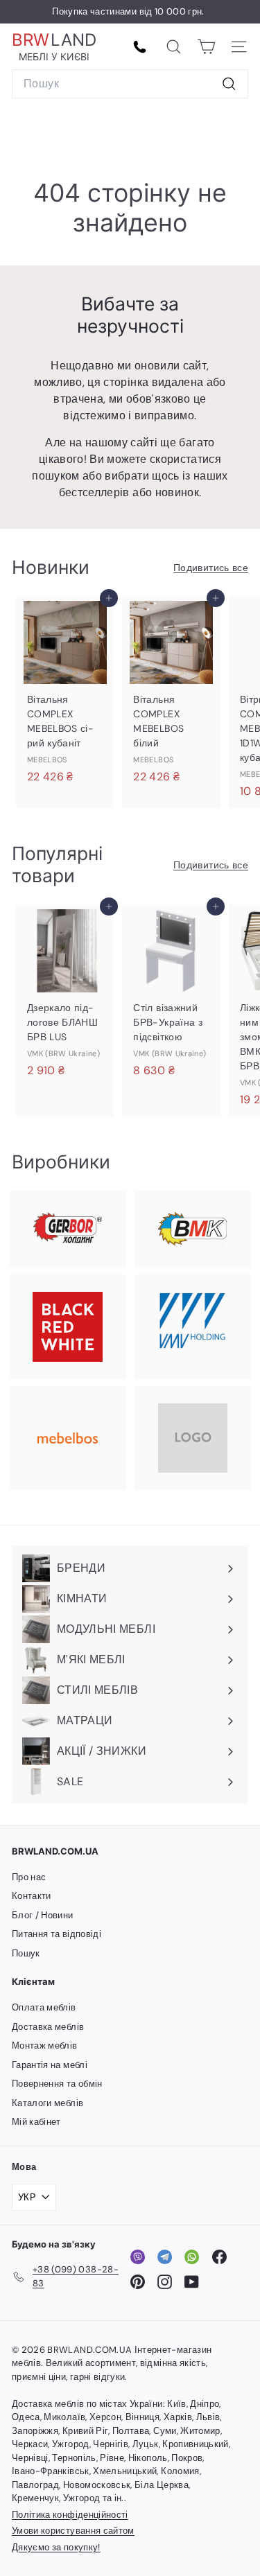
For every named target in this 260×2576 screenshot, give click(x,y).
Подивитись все (211, 568)
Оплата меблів (44, 2007)
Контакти (32, 1896)
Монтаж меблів (45, 2045)
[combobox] (130, 84)
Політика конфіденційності (70, 2515)
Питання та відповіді (57, 1934)
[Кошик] (206, 47)
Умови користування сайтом (73, 2531)
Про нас (29, 1877)
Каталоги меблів (47, 2103)
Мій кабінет (36, 2122)
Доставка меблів (48, 2027)
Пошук (26, 1953)
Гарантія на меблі (50, 2065)
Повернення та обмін (57, 2084)
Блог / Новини (43, 1915)
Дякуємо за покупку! (56, 2547)
